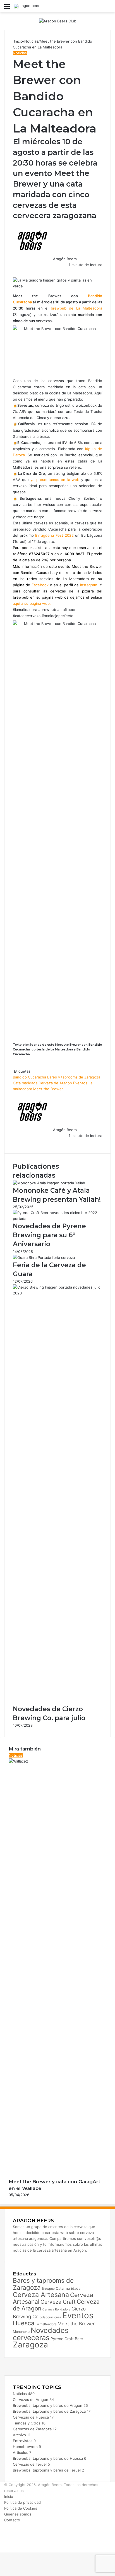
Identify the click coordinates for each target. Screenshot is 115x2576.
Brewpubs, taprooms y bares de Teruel (47, 2470)
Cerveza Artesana (41, 2295)
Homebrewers (25, 2447)
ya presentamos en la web (55, 480)
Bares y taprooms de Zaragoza (74, 1077)
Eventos (80, 1083)
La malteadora (46, 2324)
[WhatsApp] (16, 271)
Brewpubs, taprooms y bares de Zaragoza (49, 2411)
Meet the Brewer (48, 1089)
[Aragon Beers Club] (58, 21)
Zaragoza (30, 2345)
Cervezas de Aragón (31, 2400)
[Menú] (7, 8)
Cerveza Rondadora (56, 2309)
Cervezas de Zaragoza (32, 2429)
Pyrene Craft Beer (67, 2339)
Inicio (18, 41)
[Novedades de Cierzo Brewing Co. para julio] (57, 1293)
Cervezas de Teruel (30, 2464)
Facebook (40, 585)
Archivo (19, 2435)
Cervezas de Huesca (31, 2417)
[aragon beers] (28, 6)
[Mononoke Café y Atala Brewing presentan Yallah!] (49, 1183)
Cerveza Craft (58, 2302)
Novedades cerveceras (41, 2334)
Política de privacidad (22, 2502)
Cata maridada (25, 1083)
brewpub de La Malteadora (76, 308)
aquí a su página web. (32, 603)
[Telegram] (17, 271)
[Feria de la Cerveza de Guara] (44, 1257)
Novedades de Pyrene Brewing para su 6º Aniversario (49, 1235)
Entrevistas (23, 2441)
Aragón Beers (65, 259)
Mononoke (21, 2332)
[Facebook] (13, 271)
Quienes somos (18, 2514)
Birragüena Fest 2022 (54, 535)
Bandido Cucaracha (29, 1077)
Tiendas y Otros (27, 2423)
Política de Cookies (21, 2508)
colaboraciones (50, 2317)
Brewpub (48, 2289)
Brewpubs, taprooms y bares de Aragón (48, 2405)
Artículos (21, 2452)
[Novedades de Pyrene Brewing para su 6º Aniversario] (57, 1219)
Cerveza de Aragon (55, 1083)
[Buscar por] (108, 8)
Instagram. (90, 585)
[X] (15, 271)
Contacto (12, 2520)
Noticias (31, 41)
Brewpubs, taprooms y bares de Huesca (48, 2458)
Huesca (24, 2323)
